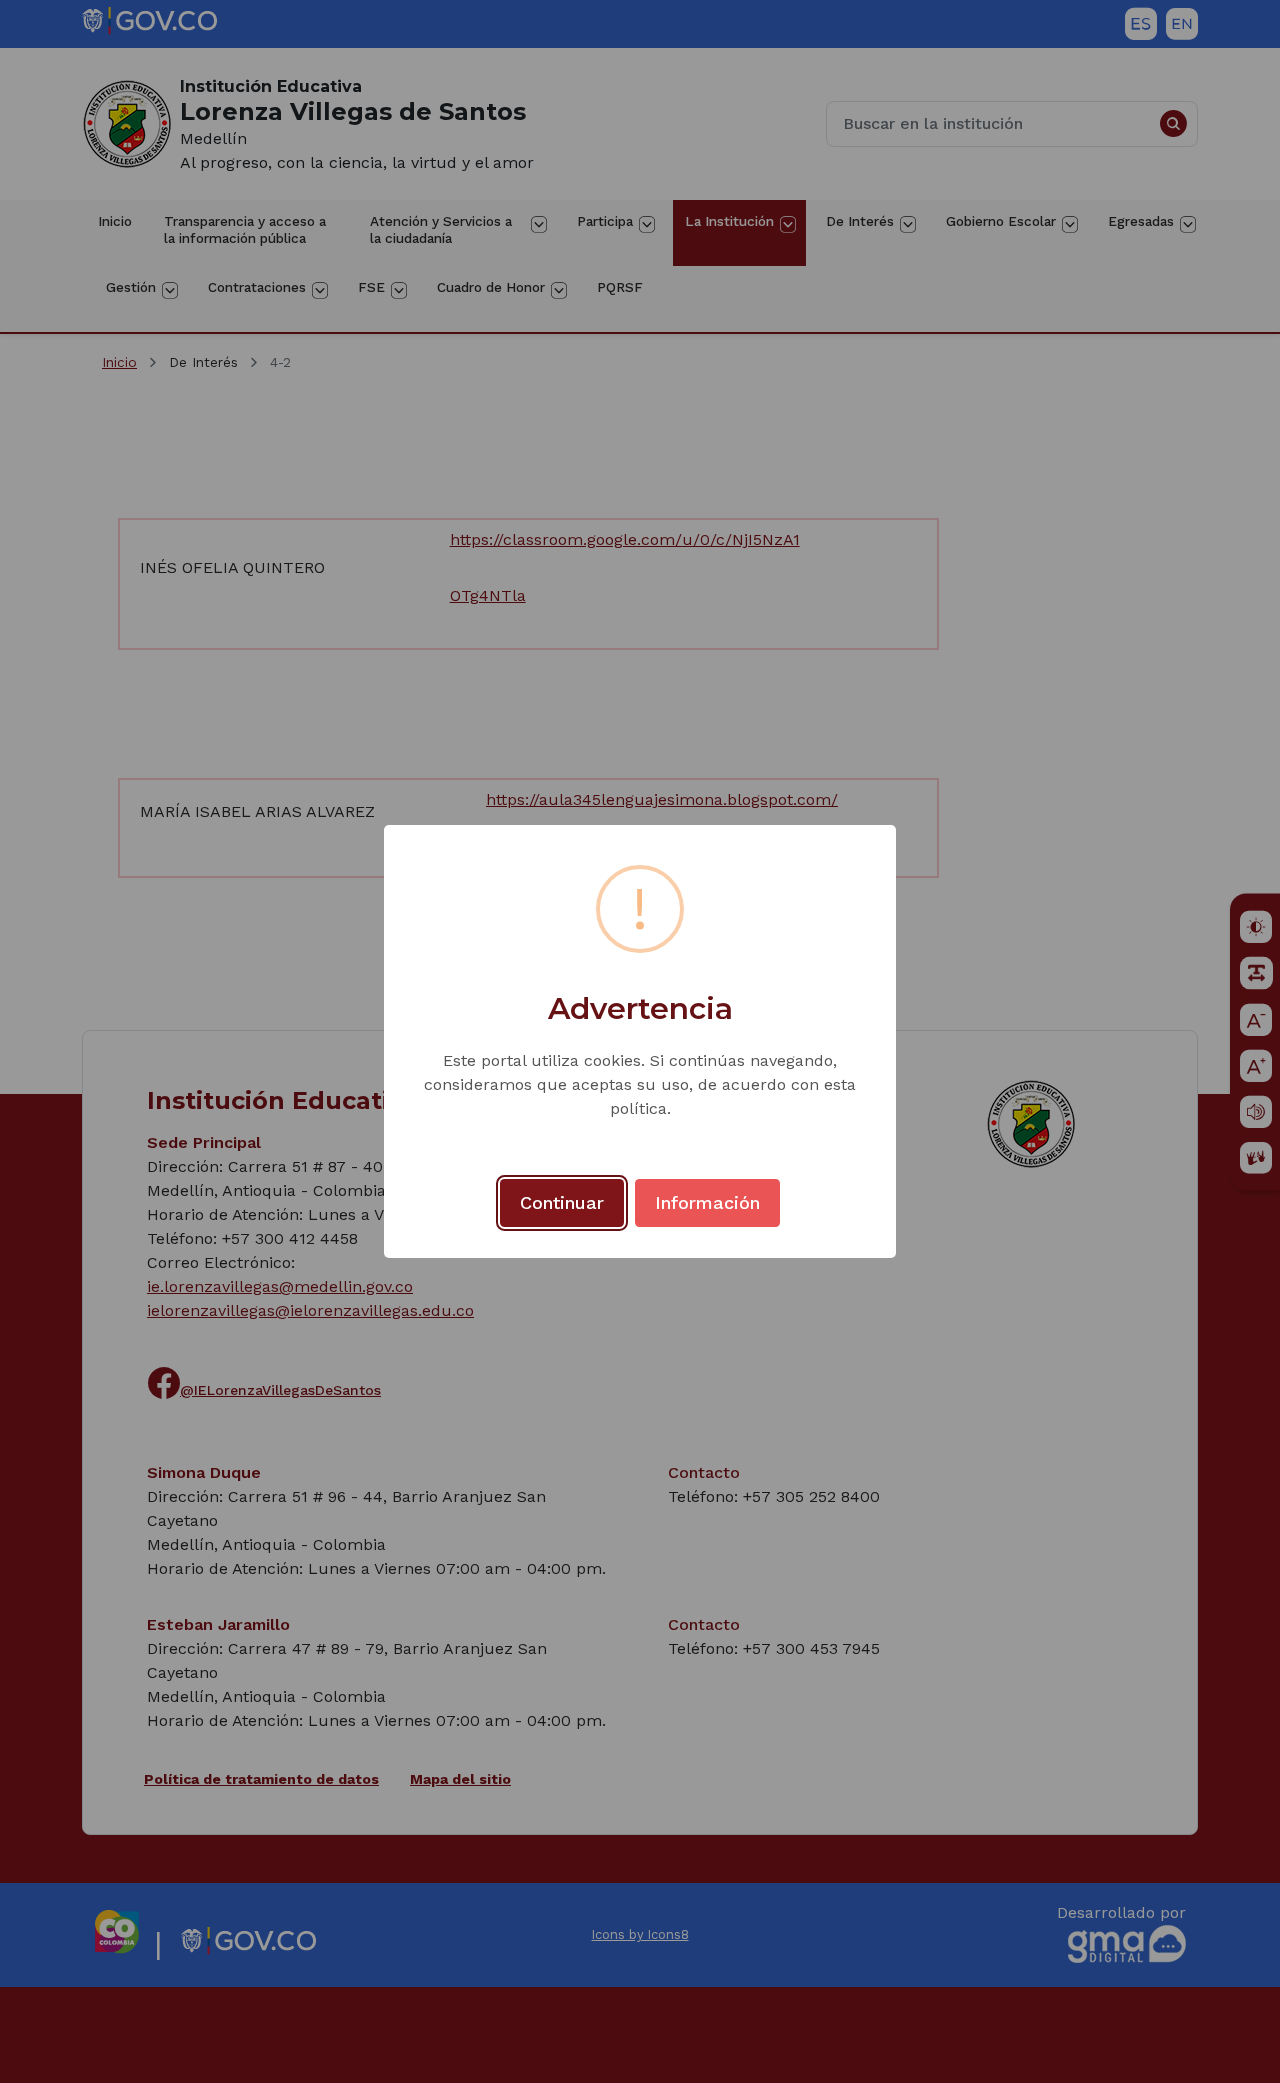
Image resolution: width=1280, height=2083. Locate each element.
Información (707, 1202)
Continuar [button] (562, 1202)
